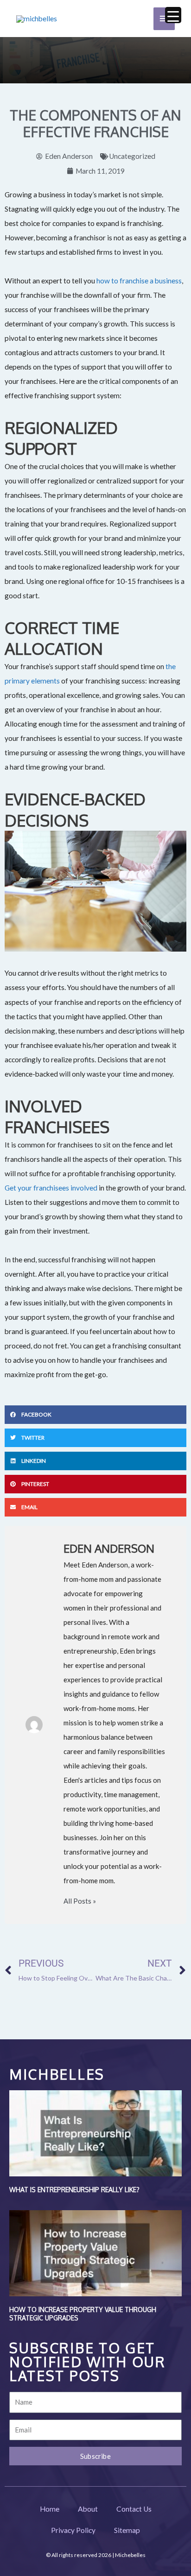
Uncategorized (132, 156)
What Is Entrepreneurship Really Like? (74, 2190)
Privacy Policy (73, 2530)
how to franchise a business (139, 281)
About (88, 2509)
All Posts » (80, 1901)
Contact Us (134, 2509)
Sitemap (127, 2530)
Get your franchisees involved (51, 1188)
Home (50, 2509)
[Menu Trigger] (173, 15)
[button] (95, 1415)
